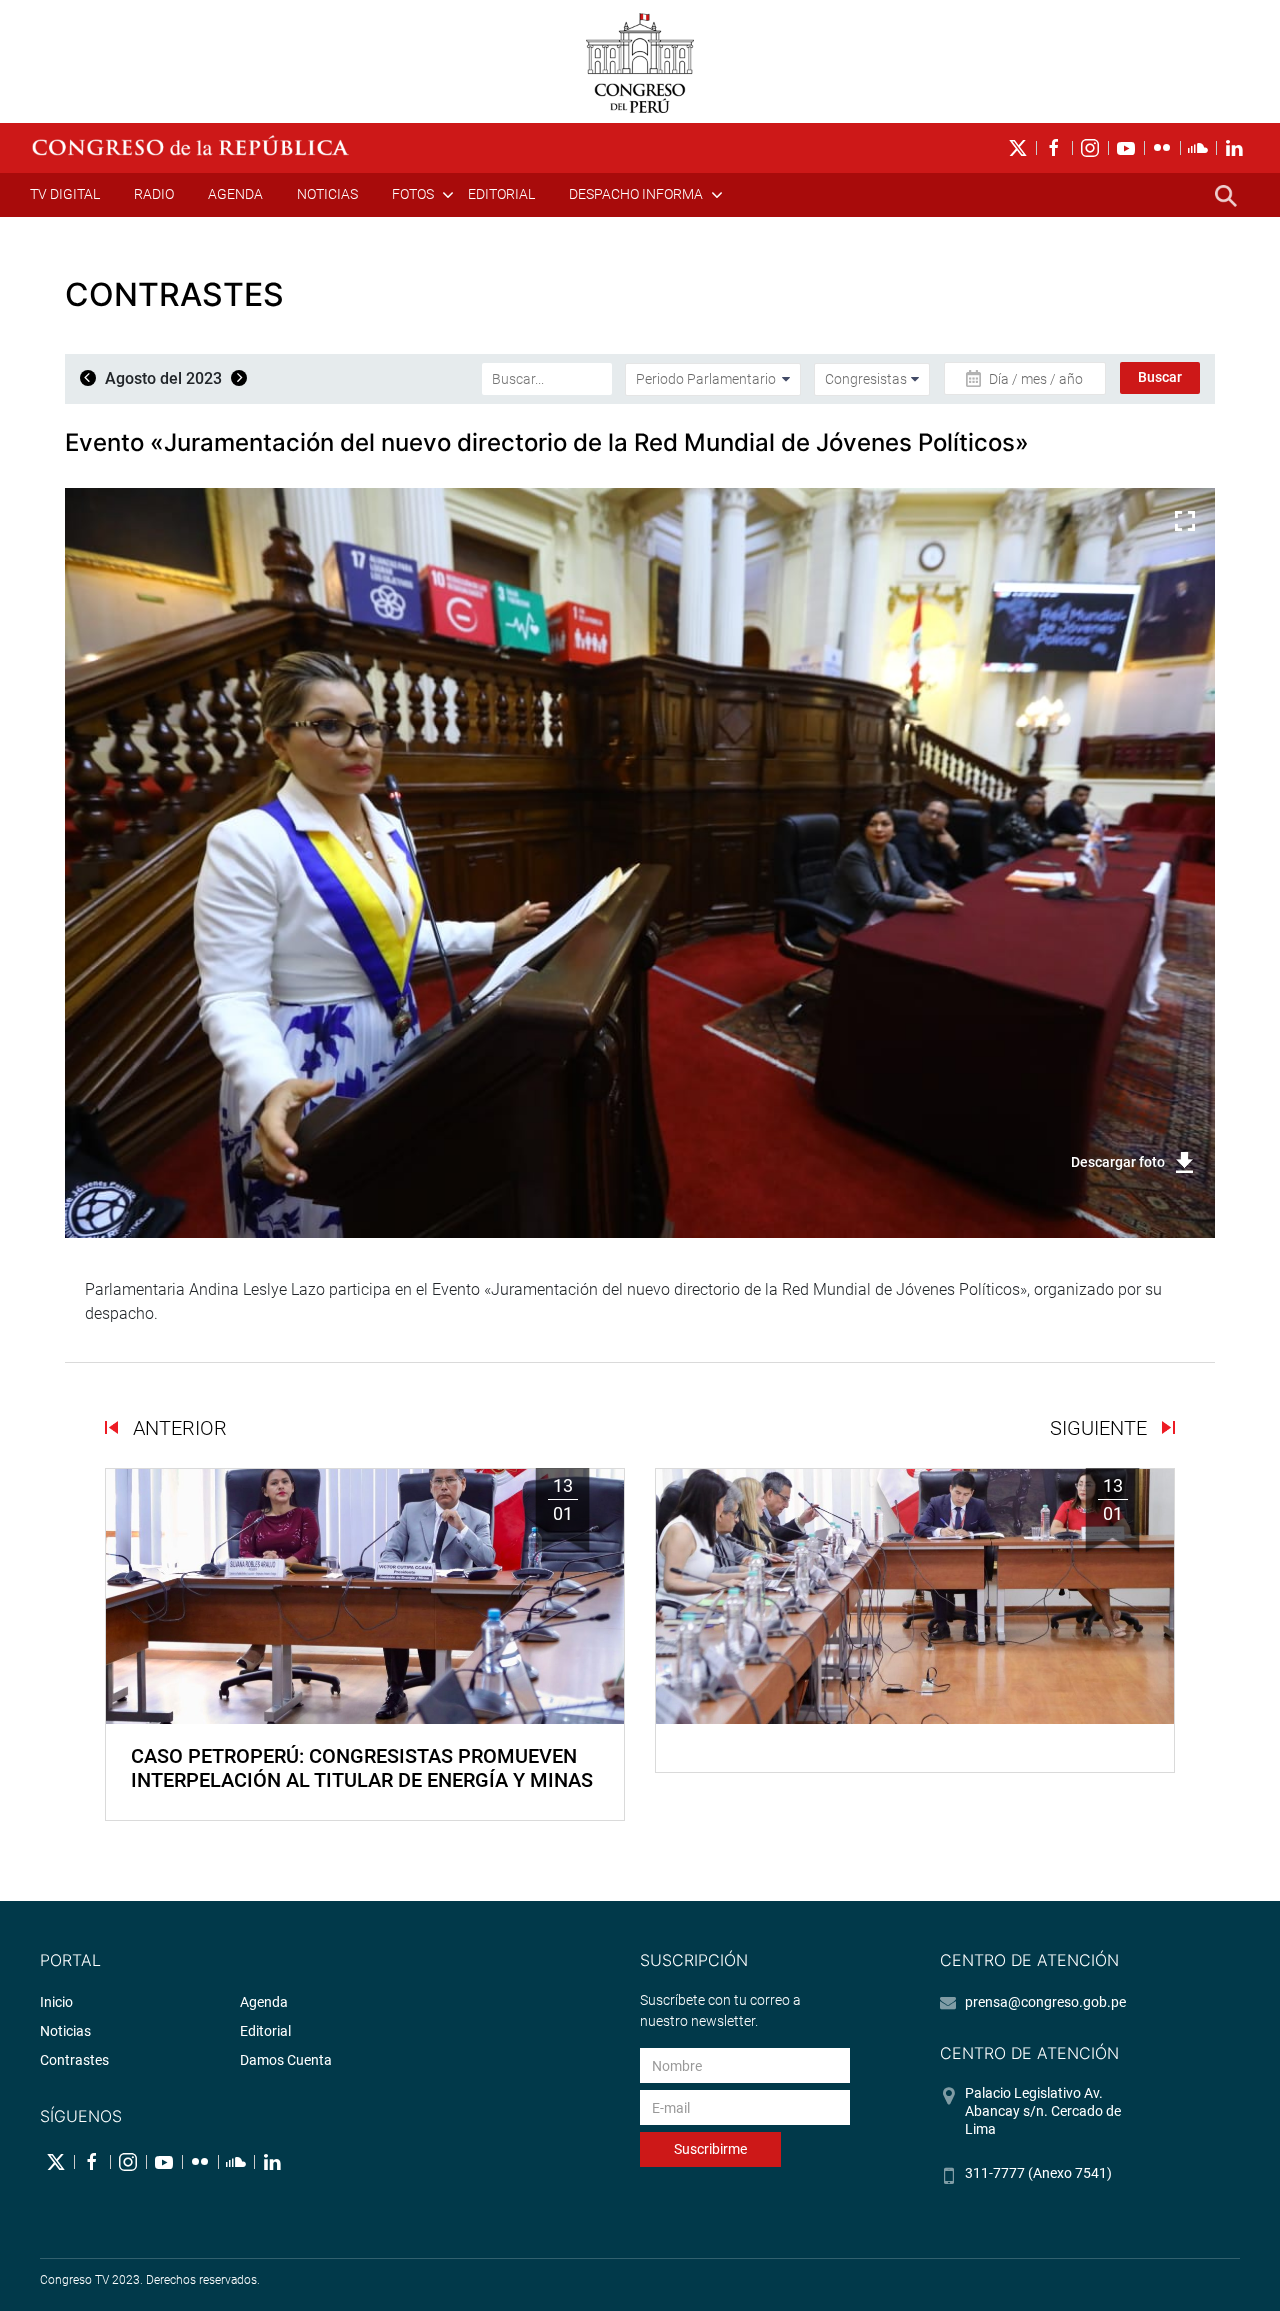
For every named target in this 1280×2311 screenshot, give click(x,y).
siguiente (1101, 1428)
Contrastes (74, 2060)
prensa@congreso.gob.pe (1045, 2002)
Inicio (56, 2002)
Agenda (235, 194)
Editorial (501, 194)
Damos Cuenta (286, 2060)
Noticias (327, 194)
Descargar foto (1118, 1162)
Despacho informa (636, 194)
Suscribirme (710, 2149)
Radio (154, 194)
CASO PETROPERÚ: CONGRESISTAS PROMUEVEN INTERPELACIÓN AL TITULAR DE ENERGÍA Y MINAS (362, 1768)
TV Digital (65, 194)
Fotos (413, 194)
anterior (177, 1428)
